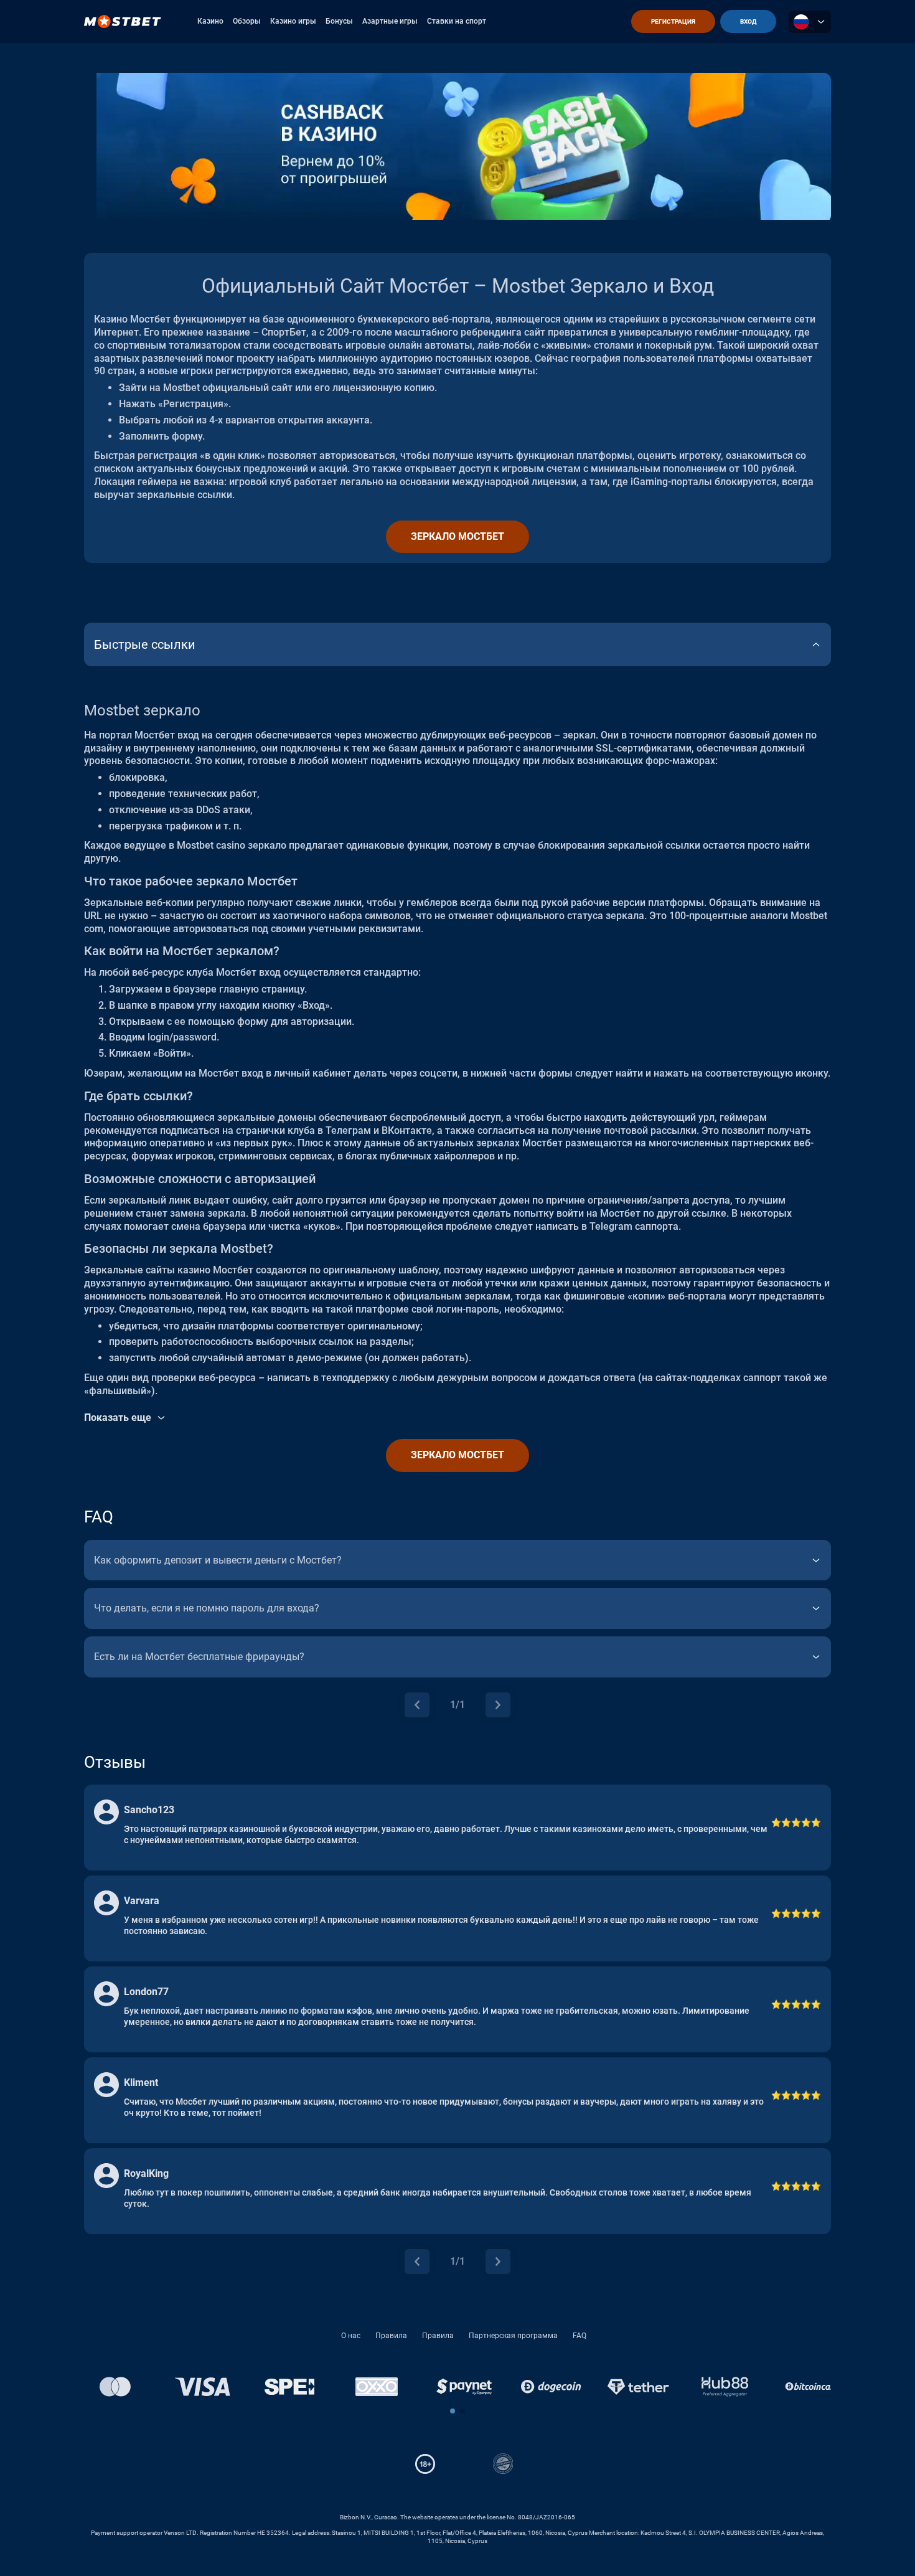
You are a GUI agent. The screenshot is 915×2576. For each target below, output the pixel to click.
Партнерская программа (513, 2336)
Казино (210, 21)
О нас (351, 2336)
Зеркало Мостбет (457, 536)
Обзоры (247, 21)
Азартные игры (390, 21)
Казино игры (293, 21)
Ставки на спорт (457, 21)
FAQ (579, 2336)
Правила (391, 2336)
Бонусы (339, 21)
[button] (453, 2411)
